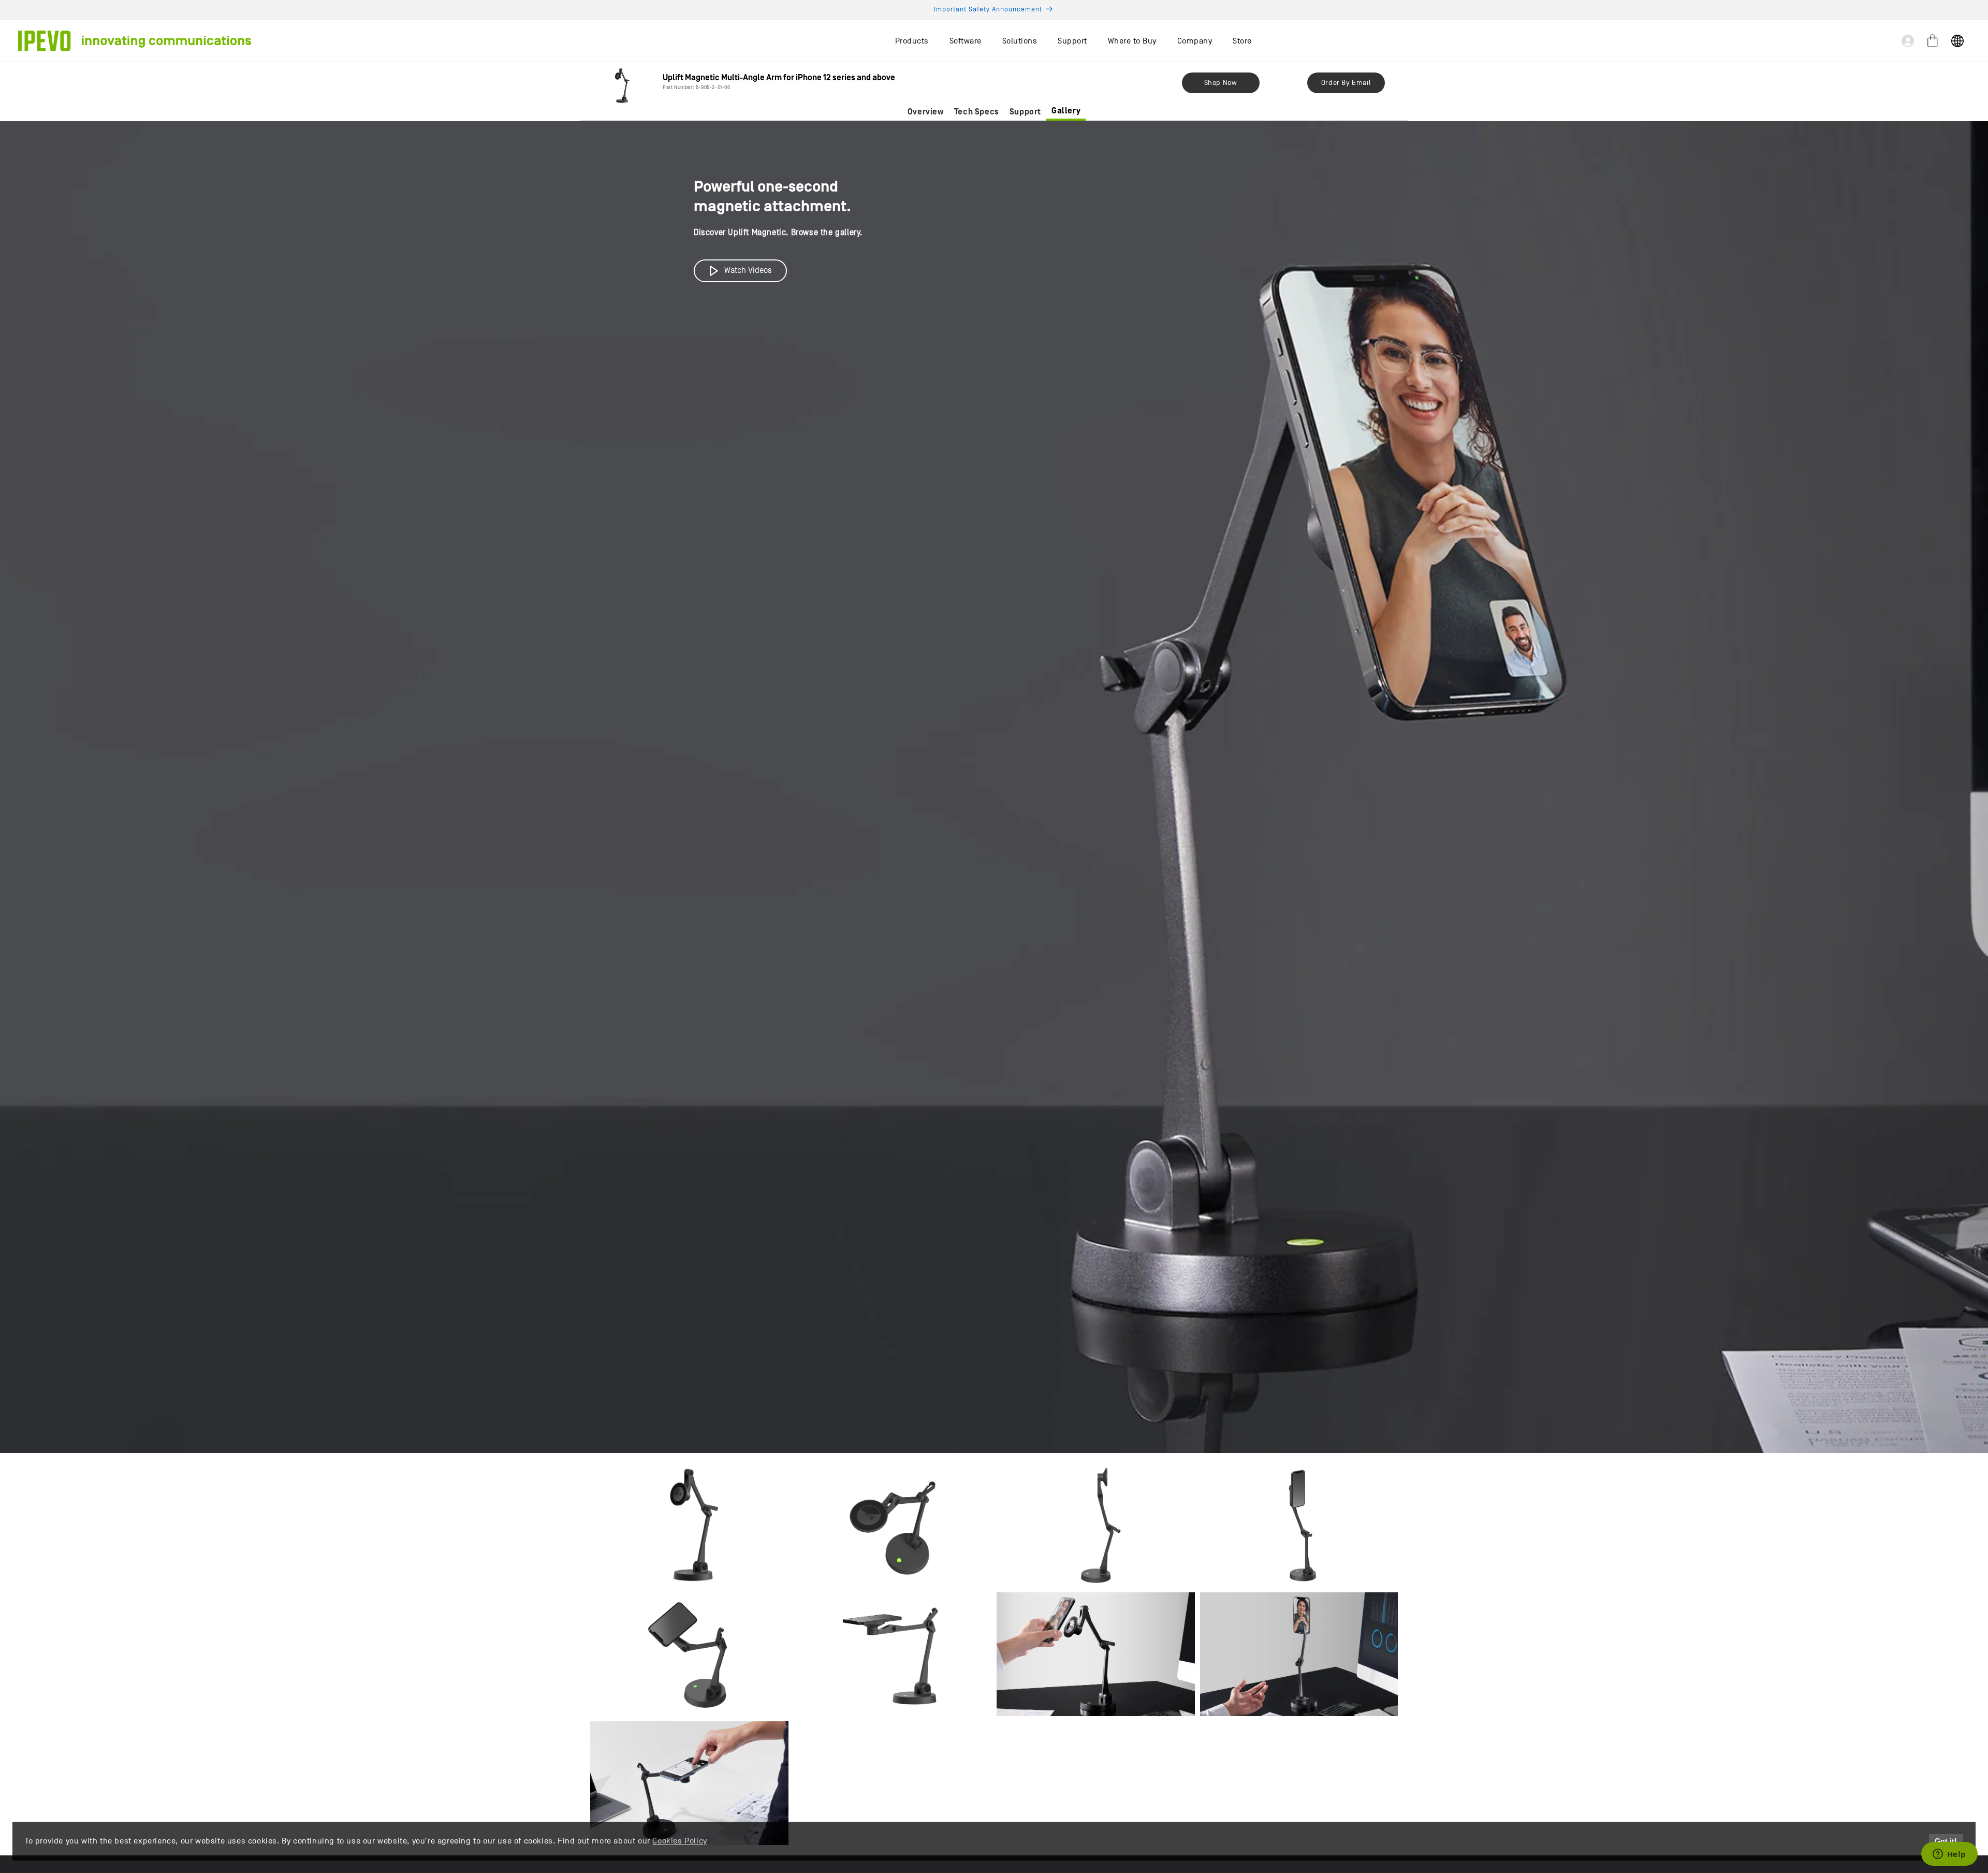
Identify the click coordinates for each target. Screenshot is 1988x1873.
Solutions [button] (1020, 41)
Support (1025, 112)
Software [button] (966, 41)
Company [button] (1195, 41)
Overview (926, 112)
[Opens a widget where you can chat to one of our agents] (1949, 1855)
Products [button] (912, 41)
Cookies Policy (679, 1841)
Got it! (1946, 1841)
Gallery (1066, 111)
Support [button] (1072, 41)
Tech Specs (977, 112)
